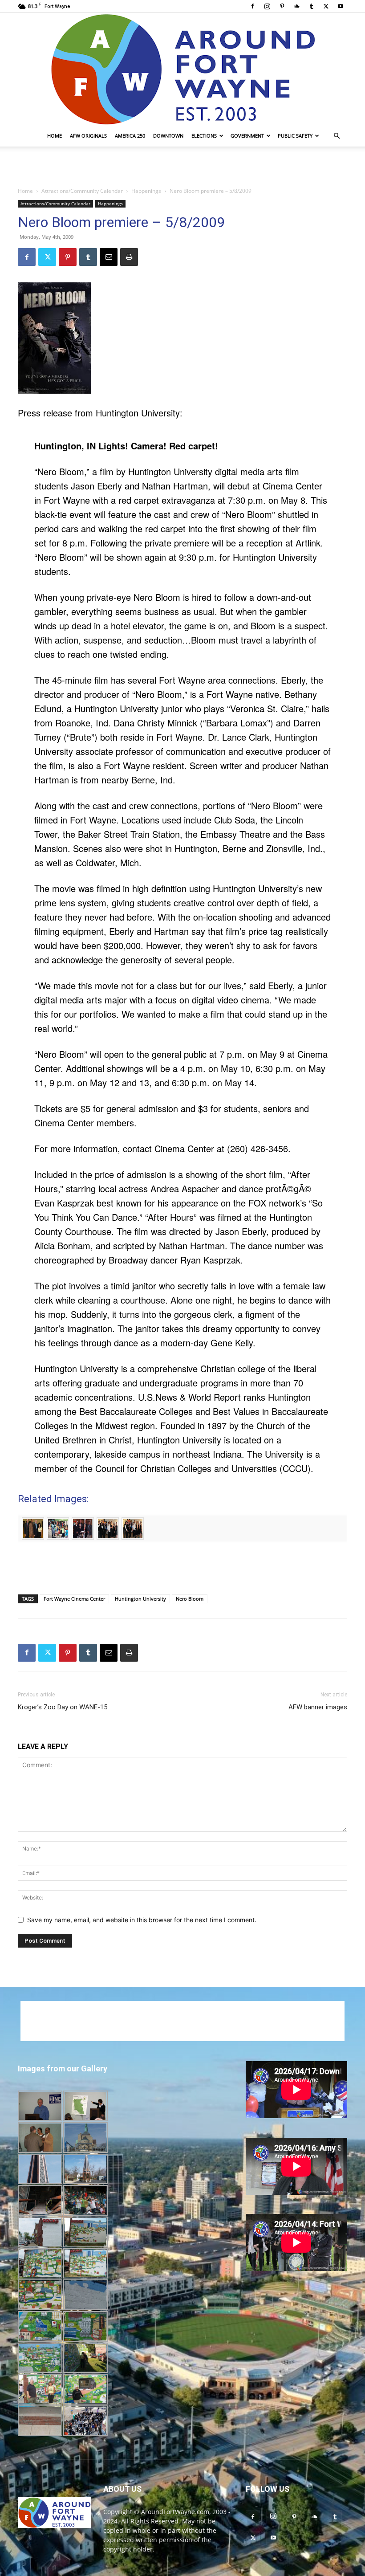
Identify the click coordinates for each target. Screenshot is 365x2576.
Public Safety (295, 136)
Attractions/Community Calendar (82, 191)
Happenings (146, 191)
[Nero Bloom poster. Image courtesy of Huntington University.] (182, 338)
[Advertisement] (182, 166)
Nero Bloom (190, 1599)
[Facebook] (252, 6)
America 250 (130, 136)
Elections (204, 136)
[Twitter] (326, 6)
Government (247, 136)
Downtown (168, 136)
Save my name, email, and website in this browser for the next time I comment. (142, 1920)
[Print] (129, 257)
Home (55, 136)
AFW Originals (88, 136)
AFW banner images (318, 1707)
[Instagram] (267, 6)
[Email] (109, 257)
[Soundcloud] (296, 6)
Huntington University (140, 1599)
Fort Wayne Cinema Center (74, 1599)
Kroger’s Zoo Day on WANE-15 (63, 1707)
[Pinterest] (282, 6)
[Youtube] (341, 6)
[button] (337, 136)
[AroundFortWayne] (182, 69)
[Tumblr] (311, 6)
